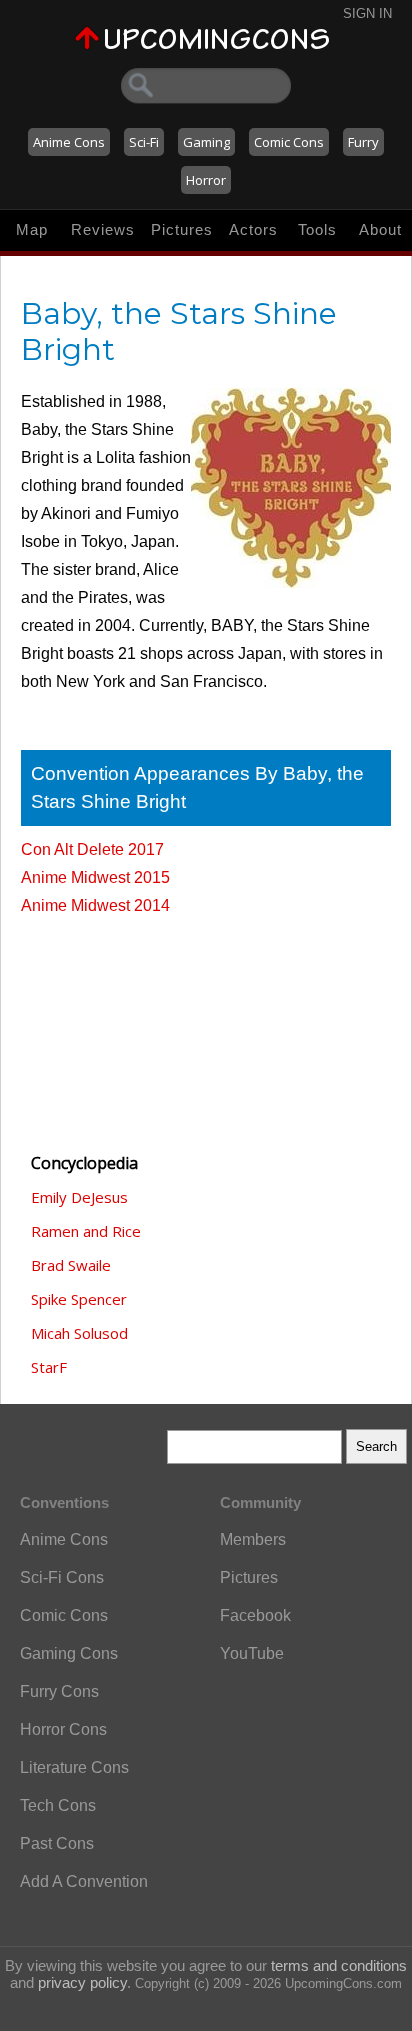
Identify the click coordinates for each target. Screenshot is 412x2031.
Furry (363, 142)
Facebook (255, 1615)
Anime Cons (69, 142)
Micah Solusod (79, 1333)
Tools (317, 229)
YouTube (252, 1653)
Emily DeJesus (79, 1197)
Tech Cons (58, 1805)
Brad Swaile (71, 1265)
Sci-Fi (144, 142)
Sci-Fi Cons (62, 1577)
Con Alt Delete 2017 (92, 849)
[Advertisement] (121, 1025)
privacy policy (82, 1982)
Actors (253, 229)
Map (32, 229)
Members (253, 1539)
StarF (49, 1367)
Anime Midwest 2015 (95, 877)
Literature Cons (74, 1767)
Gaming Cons (69, 1653)
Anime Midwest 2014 (95, 905)
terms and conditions (339, 1965)
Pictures (182, 229)
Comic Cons (289, 142)
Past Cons (57, 1843)
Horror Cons (63, 1729)
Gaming (206, 142)
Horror (206, 180)
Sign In (367, 13)
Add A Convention (84, 1881)
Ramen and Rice (86, 1231)
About (380, 229)
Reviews (103, 229)
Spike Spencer (79, 1299)
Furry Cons (59, 1691)
